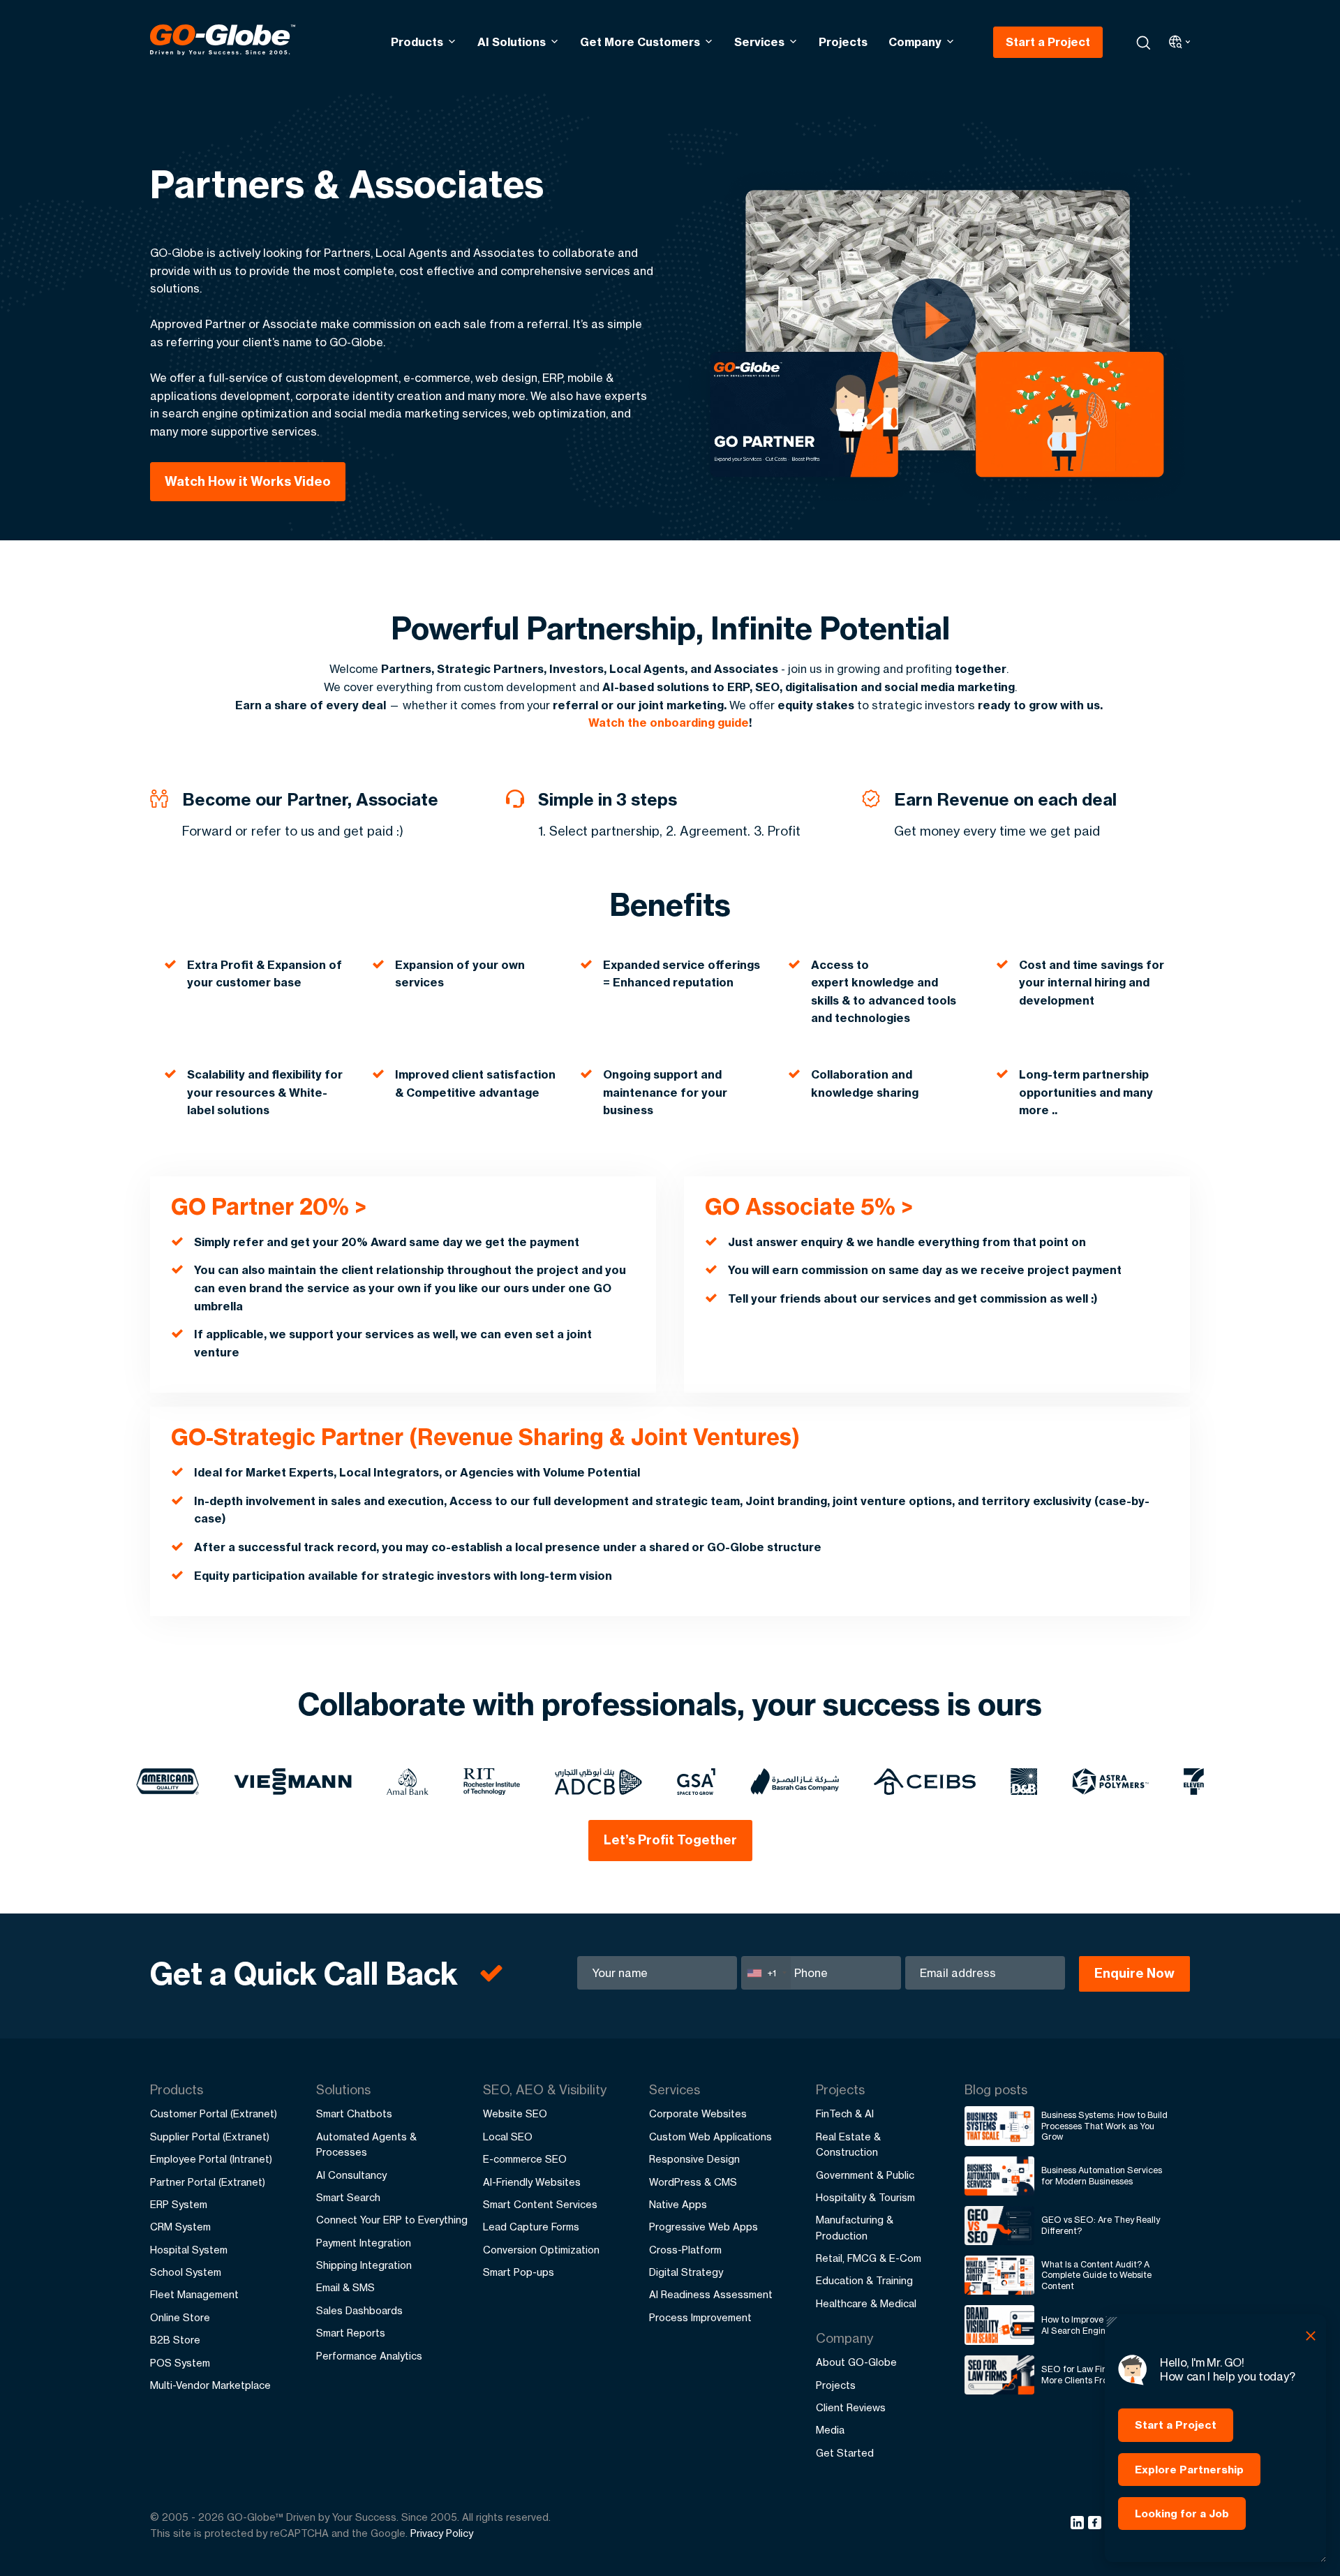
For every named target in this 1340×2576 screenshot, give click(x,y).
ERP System (179, 2204)
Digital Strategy (686, 2272)
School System (186, 2272)
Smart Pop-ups (519, 2272)
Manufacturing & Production (855, 2227)
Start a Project (1048, 42)
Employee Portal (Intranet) (211, 2159)
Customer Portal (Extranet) (214, 2114)
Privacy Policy (442, 2533)
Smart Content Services (540, 2204)
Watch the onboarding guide (669, 723)
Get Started (845, 2453)
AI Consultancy (351, 2175)
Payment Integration (364, 2243)
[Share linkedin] (1079, 2525)
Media (830, 2430)
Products (417, 42)
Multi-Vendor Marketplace (210, 2385)
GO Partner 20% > (269, 1206)
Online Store (180, 2317)
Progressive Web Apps (703, 2227)
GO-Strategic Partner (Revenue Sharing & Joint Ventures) (485, 1437)
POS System (180, 2363)
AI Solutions (512, 42)
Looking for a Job (1182, 2514)
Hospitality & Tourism (865, 2197)
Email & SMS (345, 2287)
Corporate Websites (698, 2114)
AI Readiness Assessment (711, 2294)
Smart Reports (351, 2333)
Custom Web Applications (710, 2137)
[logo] (223, 42)
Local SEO (508, 2137)
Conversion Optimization (541, 2250)
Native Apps (678, 2204)
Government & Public (865, 2175)
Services (759, 42)
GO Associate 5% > (809, 1206)
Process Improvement (700, 2317)
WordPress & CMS (693, 2182)
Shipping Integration (364, 2265)
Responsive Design (694, 2159)
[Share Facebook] (1097, 2525)
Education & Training (864, 2280)
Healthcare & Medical (866, 2303)
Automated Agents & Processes (366, 2144)
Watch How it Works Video (248, 481)
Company (915, 42)
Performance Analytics (369, 2356)
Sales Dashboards (359, 2310)
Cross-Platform (685, 2250)
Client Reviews (851, 2407)
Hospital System (189, 2250)
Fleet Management (194, 2294)
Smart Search (348, 2197)
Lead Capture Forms (531, 2227)
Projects (843, 42)
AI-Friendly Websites (532, 2182)
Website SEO (515, 2114)
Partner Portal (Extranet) (208, 2182)
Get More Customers (640, 42)
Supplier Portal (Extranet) (210, 2137)
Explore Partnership (1189, 2470)
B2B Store (175, 2340)
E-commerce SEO (525, 2159)
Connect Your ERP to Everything (392, 2220)
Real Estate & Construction (848, 2144)
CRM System (180, 2227)
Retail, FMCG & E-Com (869, 2258)
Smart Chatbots (354, 2114)
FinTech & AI (845, 2114)
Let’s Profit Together (670, 1840)
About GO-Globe (856, 2362)
